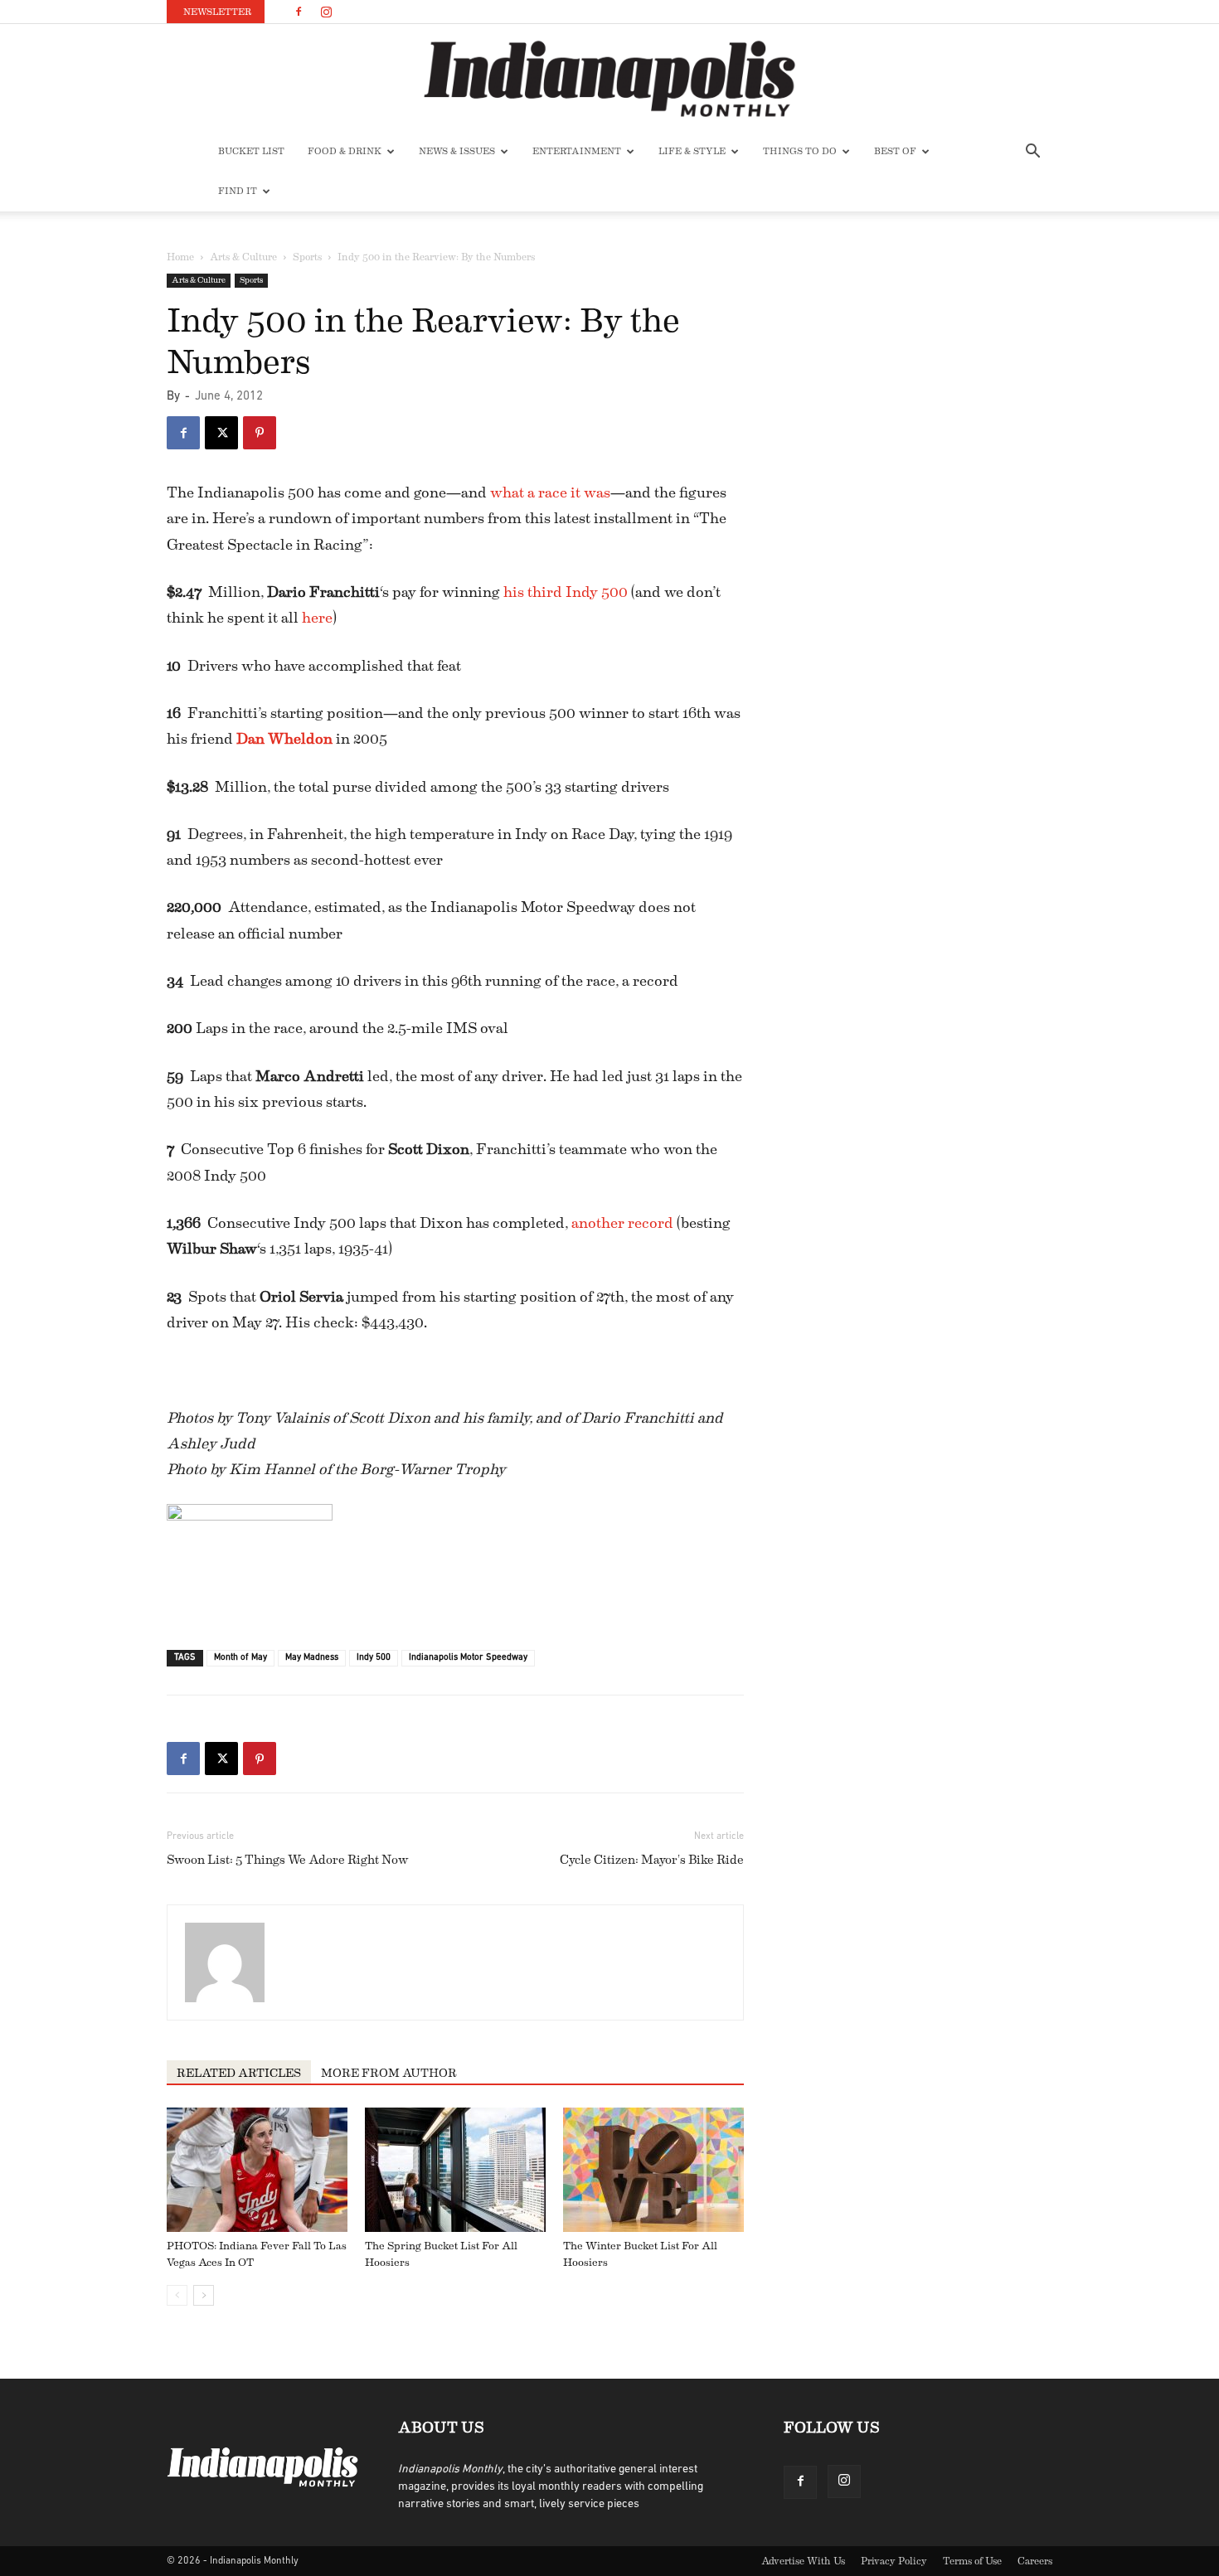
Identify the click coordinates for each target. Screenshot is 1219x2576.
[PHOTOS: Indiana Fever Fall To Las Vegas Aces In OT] (257, 2170)
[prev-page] (177, 2295)
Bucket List (251, 151)
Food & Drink (345, 151)
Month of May (240, 1658)
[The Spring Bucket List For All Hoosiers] (455, 2170)
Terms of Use (972, 2561)
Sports (307, 257)
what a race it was (550, 492)
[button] (1032, 153)
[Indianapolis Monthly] (609, 79)
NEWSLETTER (217, 12)
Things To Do (800, 151)
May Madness (312, 1658)
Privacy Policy (894, 2561)
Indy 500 (374, 1658)
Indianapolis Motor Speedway (468, 1658)
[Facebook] (299, 12)
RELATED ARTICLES (239, 2074)
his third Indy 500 (566, 592)
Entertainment (577, 151)
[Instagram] (326, 12)
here (317, 618)
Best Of (895, 151)
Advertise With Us (803, 2561)
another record (622, 1223)
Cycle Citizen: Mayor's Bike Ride (652, 1860)
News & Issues (457, 151)
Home (180, 257)
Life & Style (692, 151)
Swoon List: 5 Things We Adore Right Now (288, 1860)
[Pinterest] (260, 433)
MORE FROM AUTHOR (389, 2074)
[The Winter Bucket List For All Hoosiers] (653, 2170)
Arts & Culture (243, 257)
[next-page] (204, 2295)
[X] (221, 433)
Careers (1035, 2561)
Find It (238, 191)
